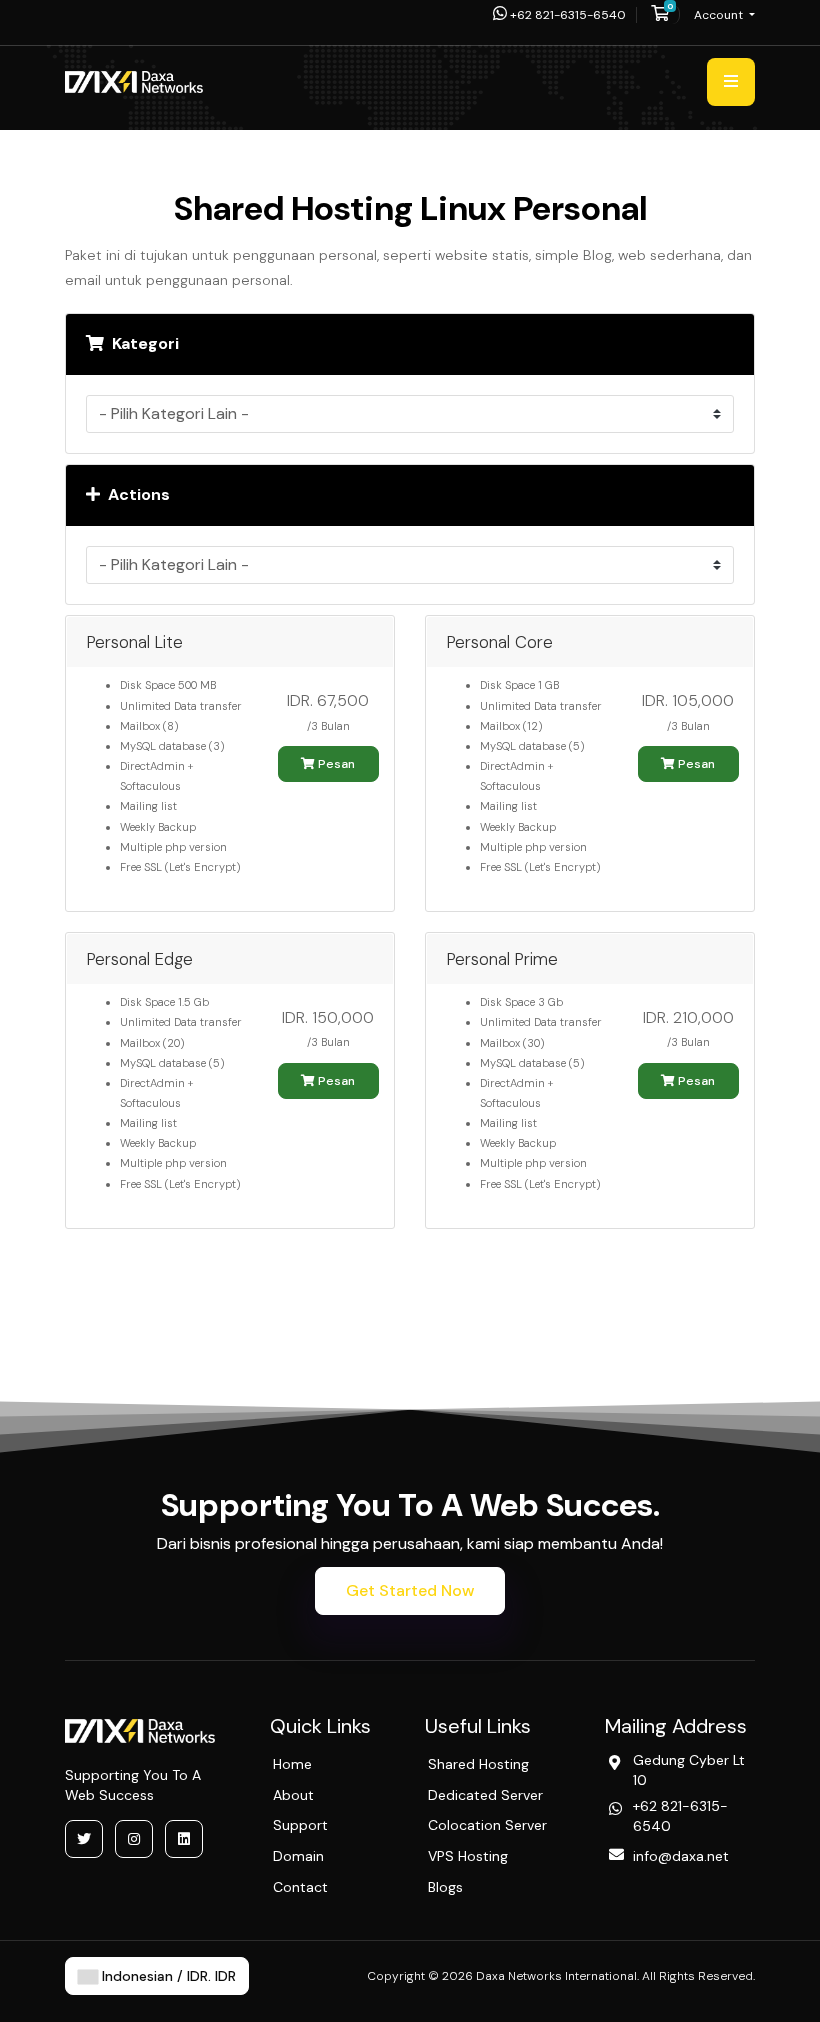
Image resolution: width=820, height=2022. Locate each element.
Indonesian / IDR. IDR (167, 1976)
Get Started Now (410, 1590)
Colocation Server (487, 1825)
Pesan (335, 764)
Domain (298, 1856)
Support (300, 1825)
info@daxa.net (681, 1856)
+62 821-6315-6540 (566, 15)
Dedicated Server (485, 1795)
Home (292, 1764)
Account (720, 15)
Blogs (445, 1887)
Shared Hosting (478, 1764)
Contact (300, 1887)
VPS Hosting (468, 1856)
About (293, 1795)
